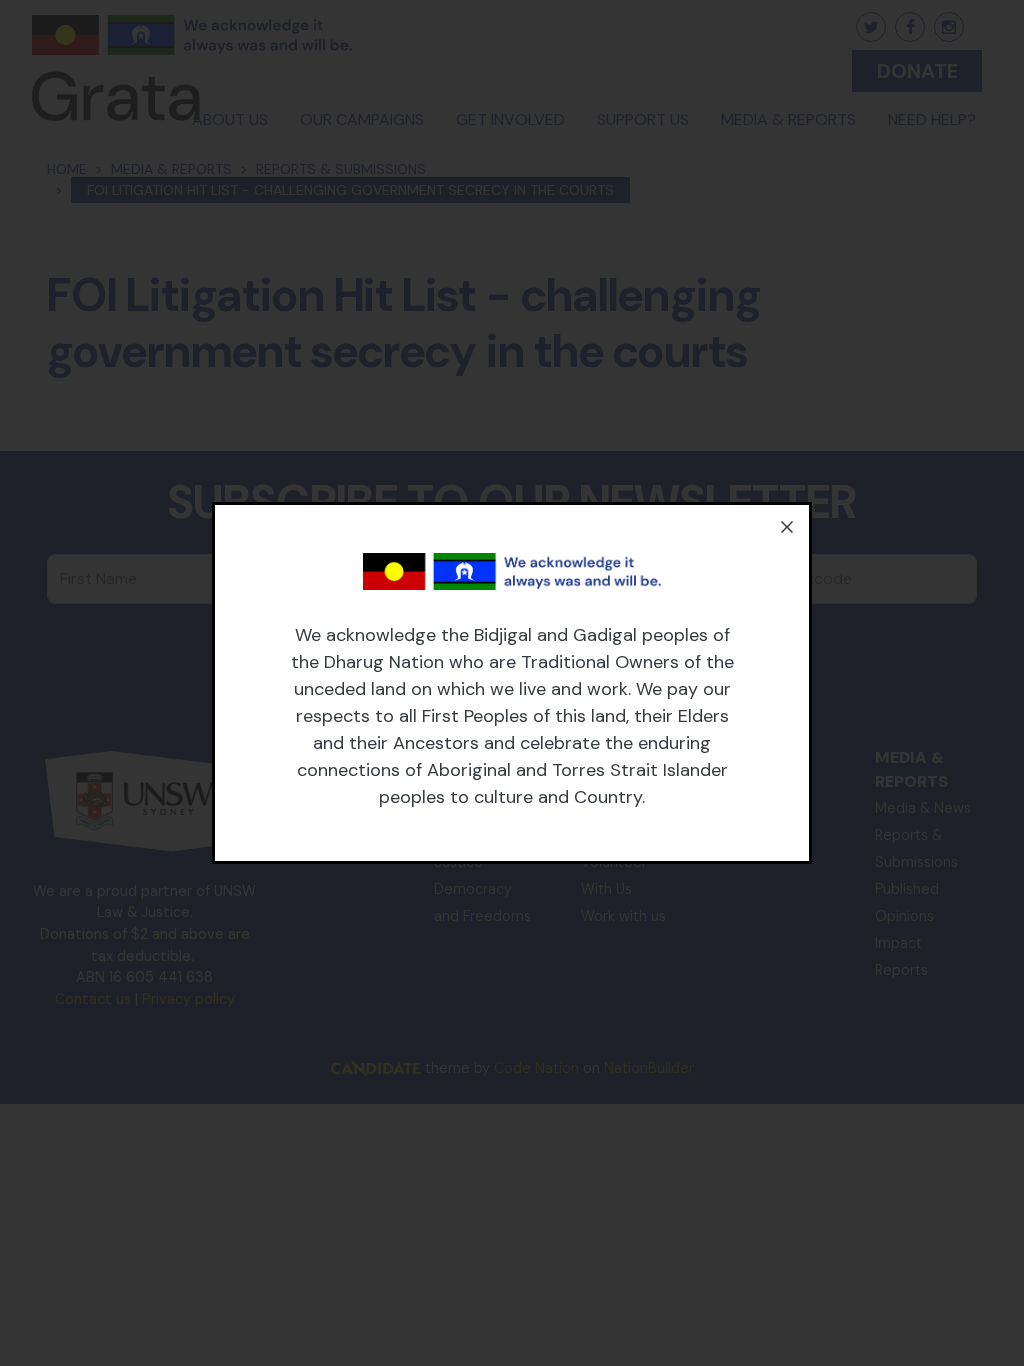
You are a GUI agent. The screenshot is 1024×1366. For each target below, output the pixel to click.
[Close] (787, 527)
